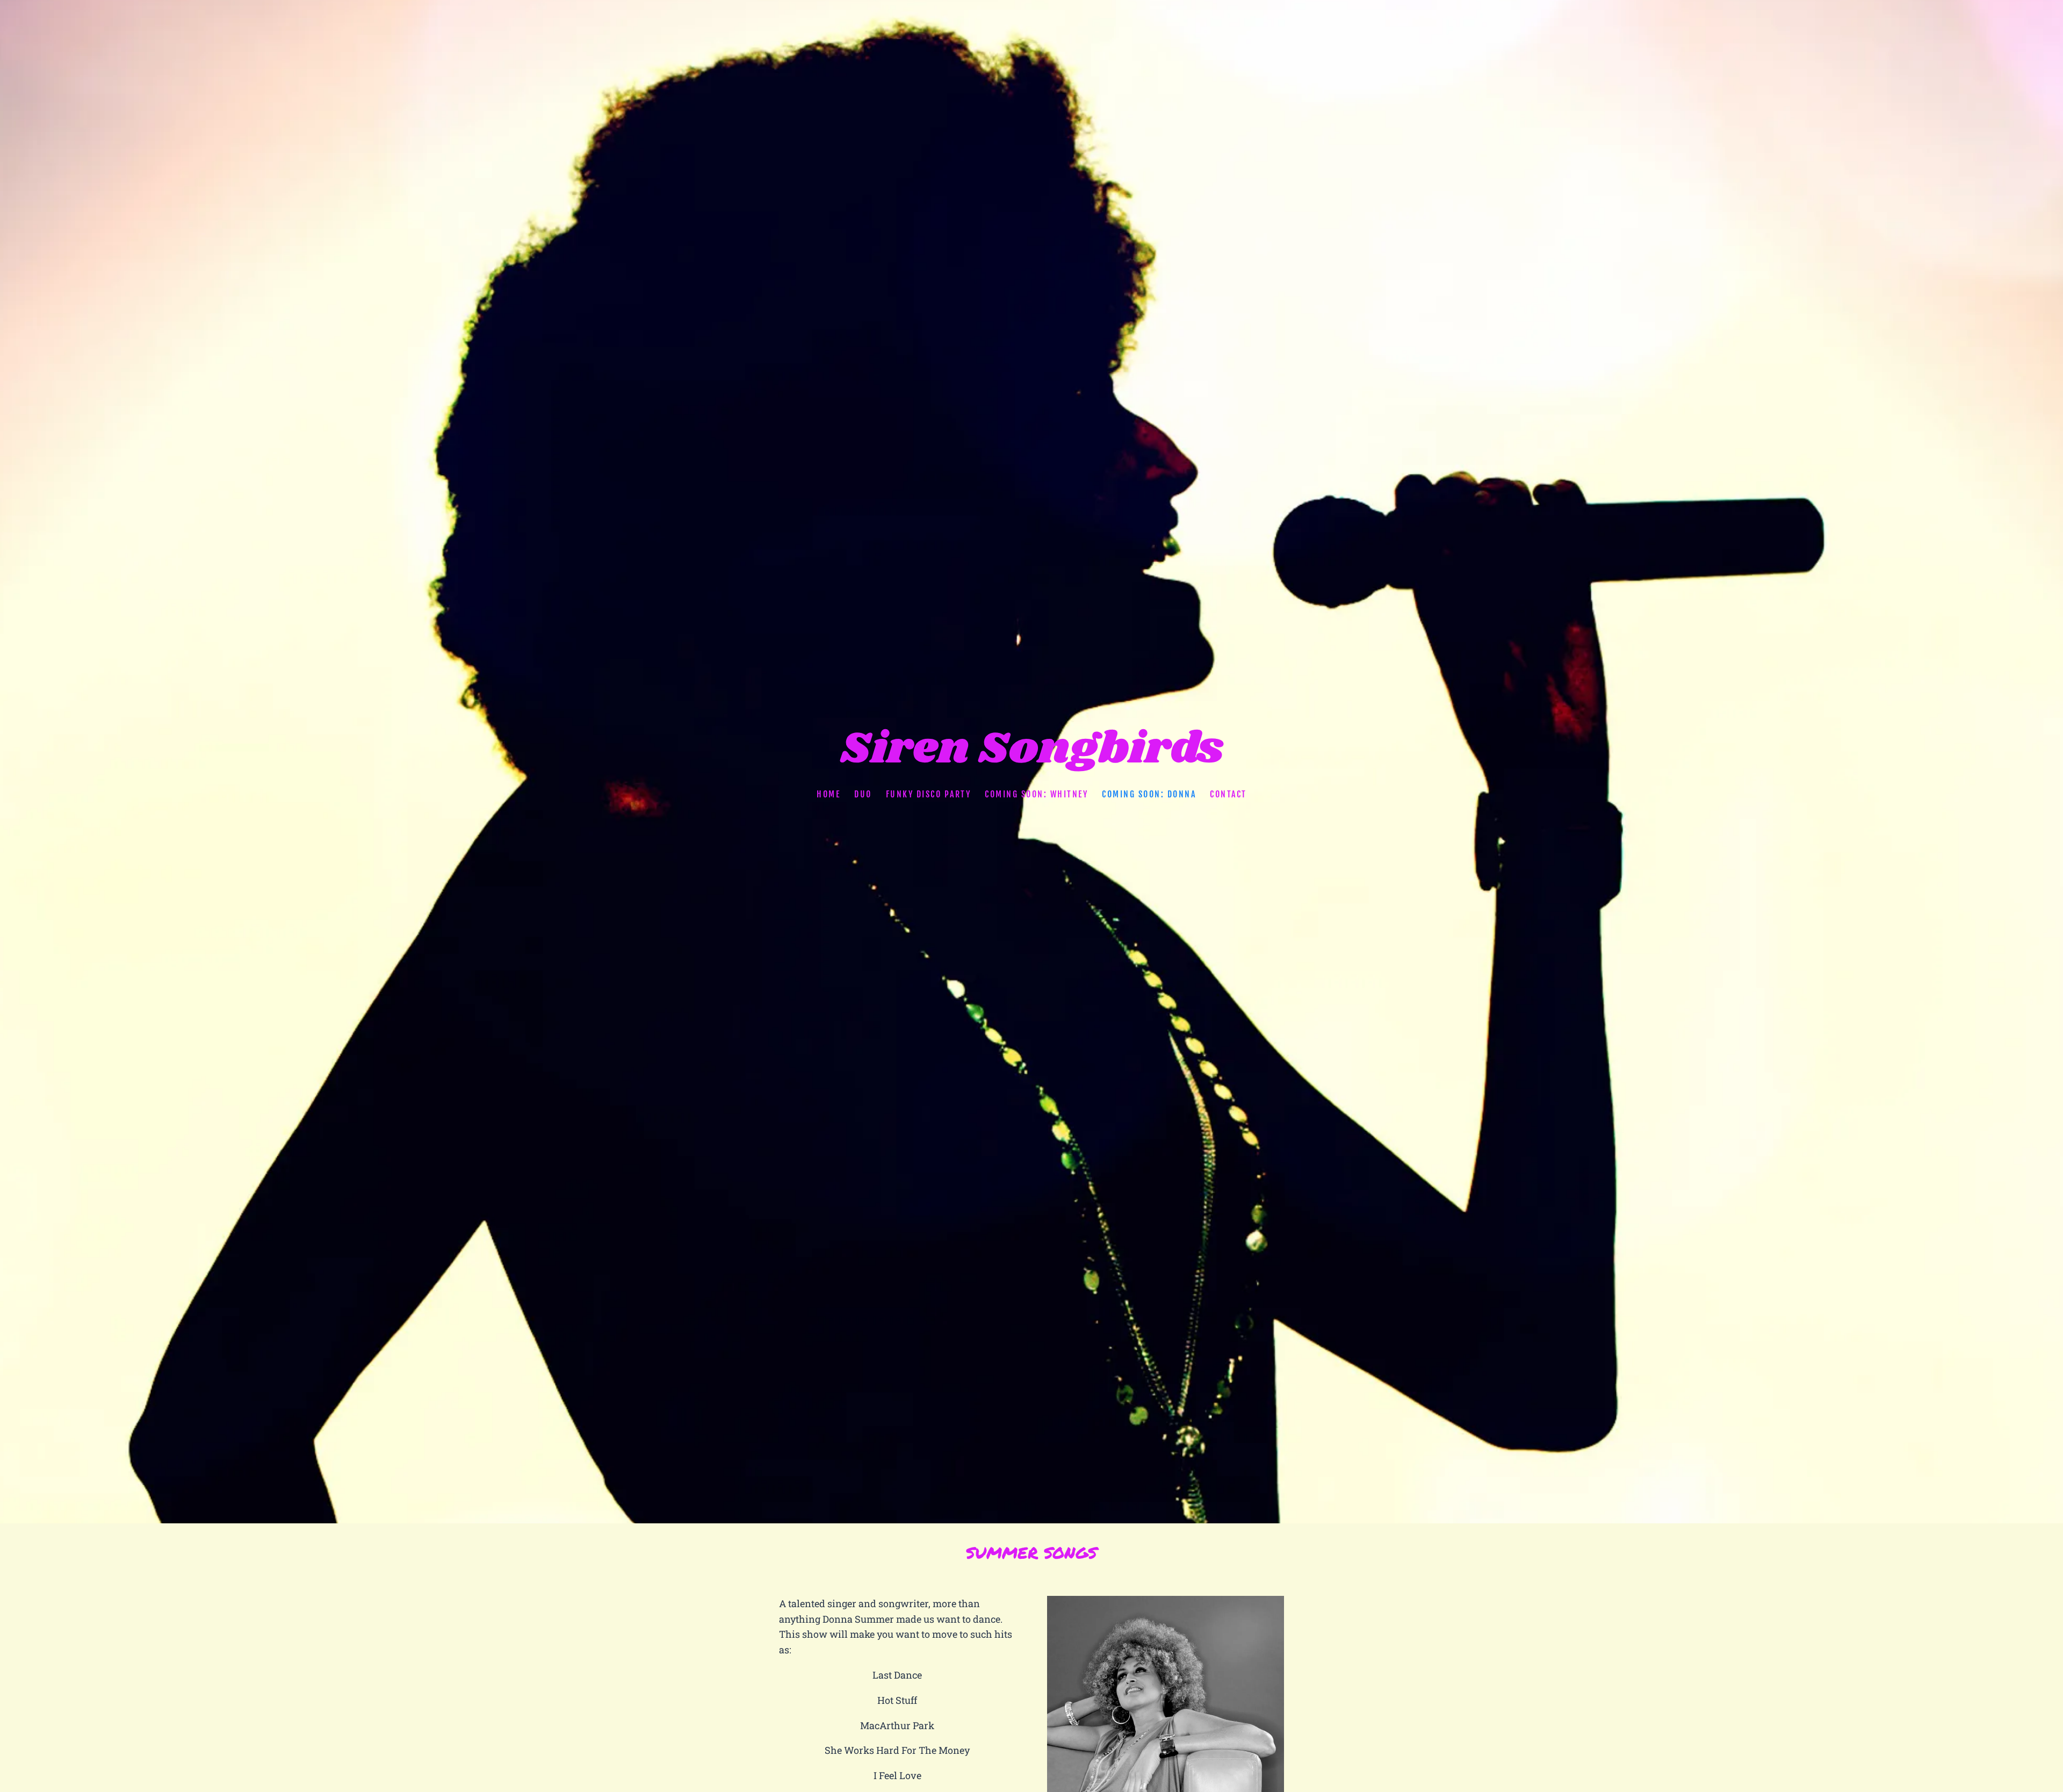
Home (828, 794)
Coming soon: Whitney (1036, 794)
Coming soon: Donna (1149, 794)
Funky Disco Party (928, 794)
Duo (863, 794)
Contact (1228, 794)
